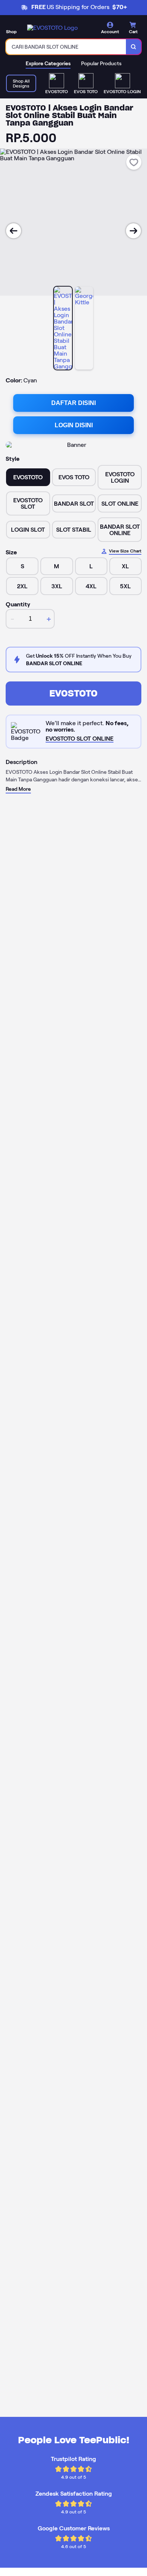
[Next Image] (133, 231)
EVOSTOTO (73, 693)
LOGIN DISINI (74, 425)
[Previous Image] (14, 231)
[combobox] (66, 47)
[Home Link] (52, 28)
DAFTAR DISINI (73, 403)
